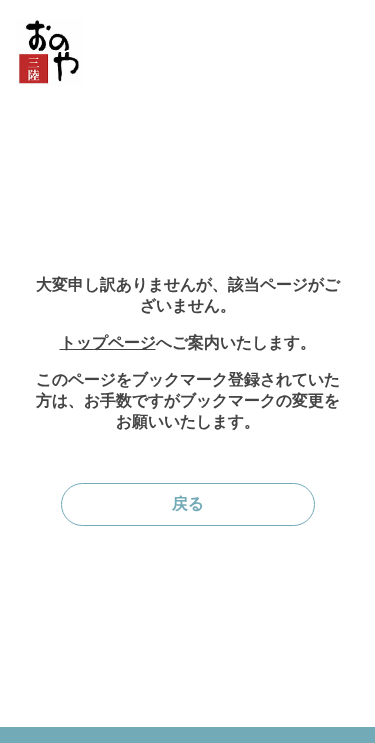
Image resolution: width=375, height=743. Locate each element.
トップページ (108, 342)
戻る (188, 503)
